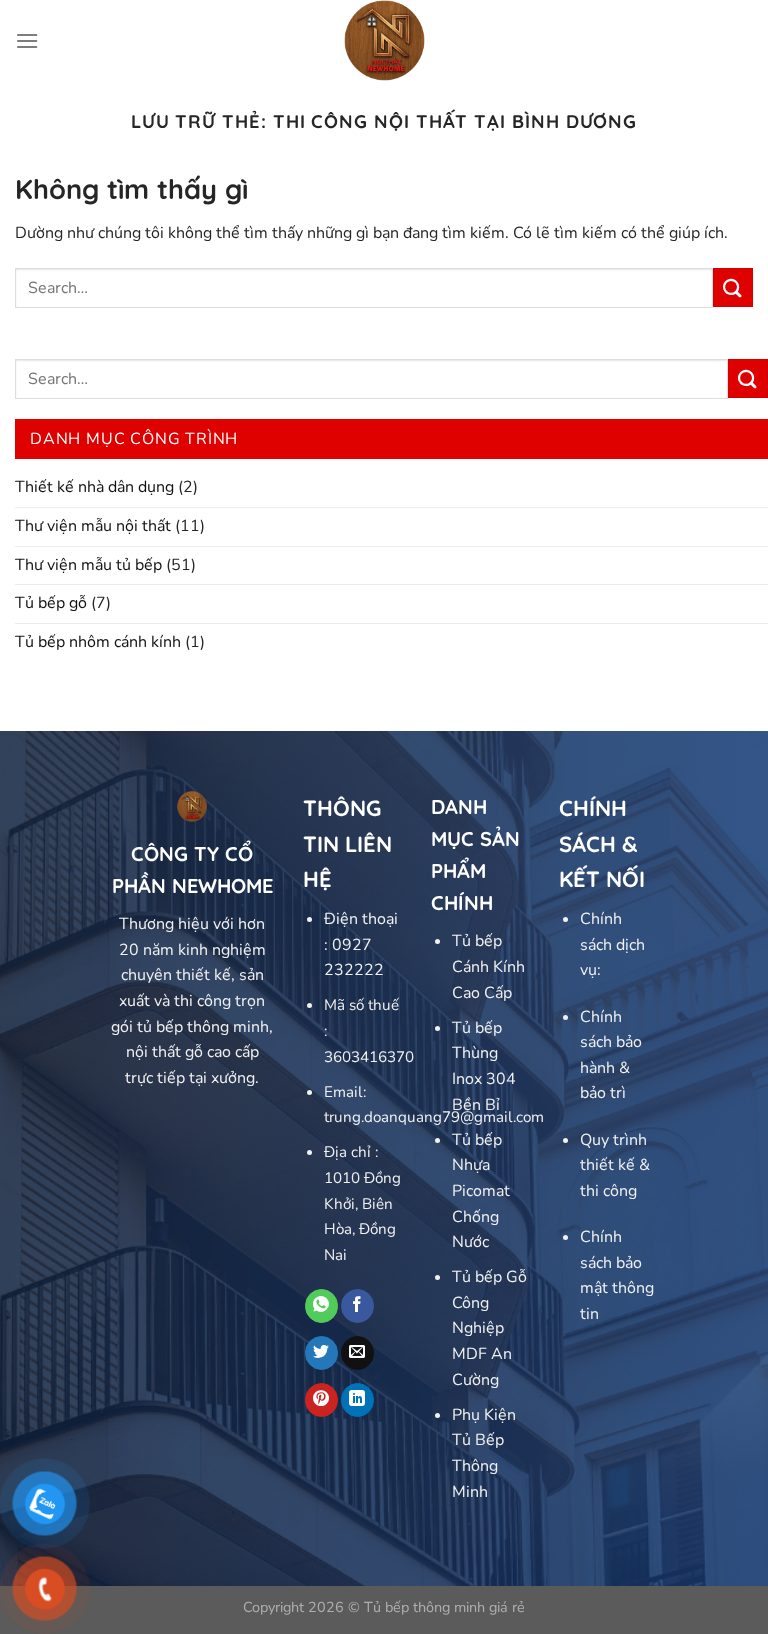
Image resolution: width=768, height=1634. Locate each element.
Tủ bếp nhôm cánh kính (98, 642)
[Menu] (27, 40)
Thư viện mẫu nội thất (93, 526)
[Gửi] (733, 287)
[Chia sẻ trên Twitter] (321, 1353)
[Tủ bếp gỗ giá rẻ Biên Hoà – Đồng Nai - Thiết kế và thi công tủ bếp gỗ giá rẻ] (384, 40)
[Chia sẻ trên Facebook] (357, 1306)
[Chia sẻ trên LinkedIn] (357, 1400)
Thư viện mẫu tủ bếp (88, 565)
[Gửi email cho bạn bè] (357, 1353)
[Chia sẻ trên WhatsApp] (321, 1306)
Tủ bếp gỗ (51, 603)
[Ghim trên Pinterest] (321, 1400)
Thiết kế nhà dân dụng (94, 487)
